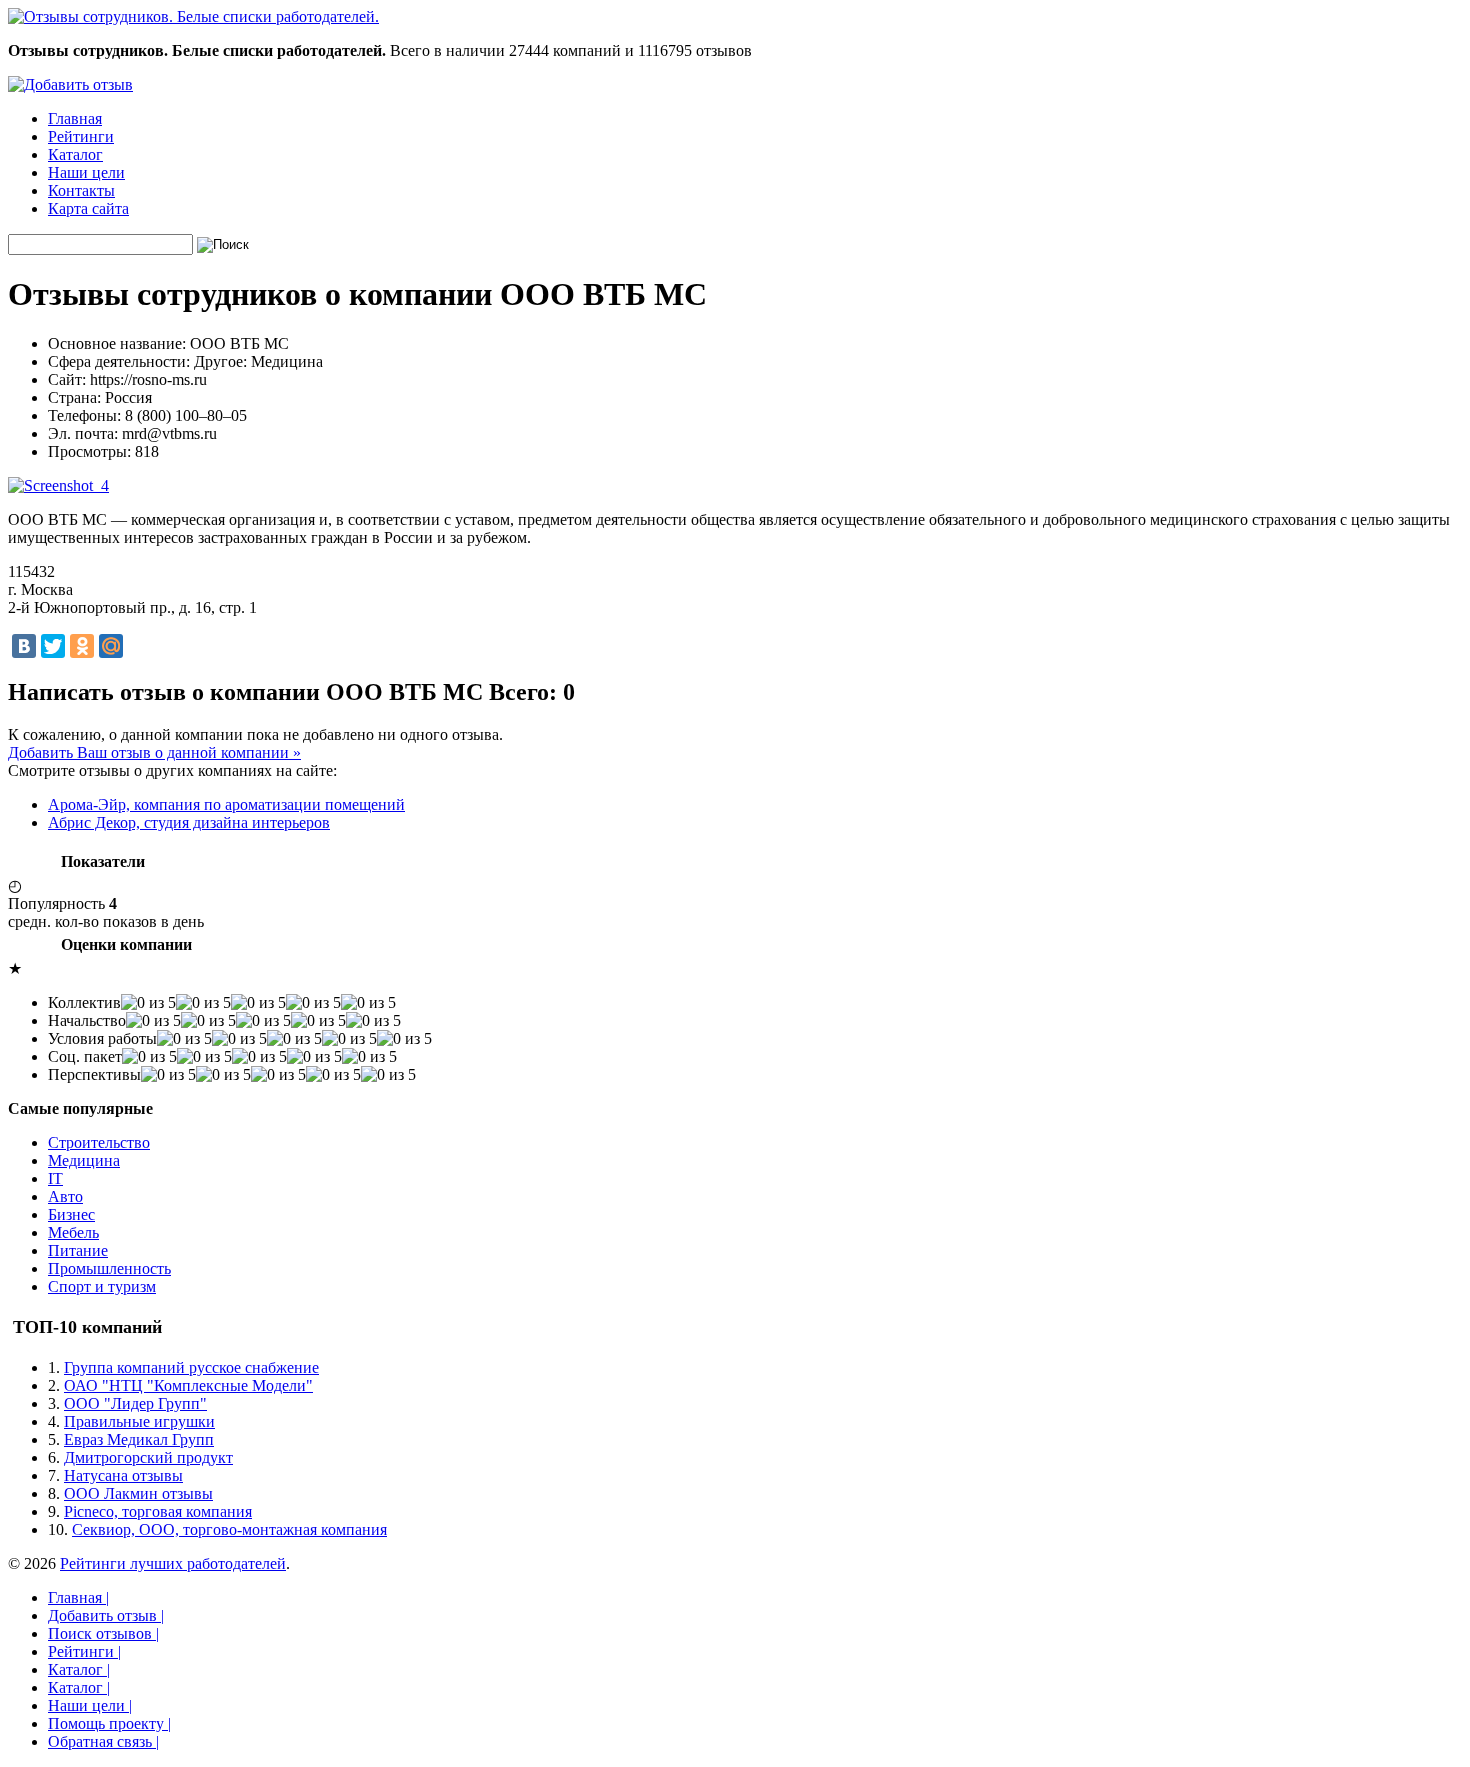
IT (55, 1178)
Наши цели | (90, 1705)
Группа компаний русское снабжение (191, 1367)
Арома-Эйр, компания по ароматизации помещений (226, 804)
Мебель (73, 1232)
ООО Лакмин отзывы (138, 1493)
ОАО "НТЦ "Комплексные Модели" (188, 1385)
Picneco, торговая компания (158, 1511)
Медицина (84, 1160)
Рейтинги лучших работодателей (173, 1563)
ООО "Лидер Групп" (135, 1403)
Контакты (81, 190)
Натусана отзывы (123, 1475)
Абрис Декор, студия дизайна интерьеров (189, 822)
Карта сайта (88, 208)
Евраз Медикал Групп (139, 1439)
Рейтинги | (84, 1651)
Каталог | (79, 1669)
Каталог (75, 154)
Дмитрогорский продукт (148, 1457)
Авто (65, 1196)
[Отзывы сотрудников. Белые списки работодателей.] (193, 16)
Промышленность (109, 1268)
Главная (75, 118)
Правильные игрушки (139, 1421)
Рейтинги (81, 136)
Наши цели (86, 172)
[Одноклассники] (82, 646)
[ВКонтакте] (24, 646)
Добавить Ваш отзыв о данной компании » (154, 752)
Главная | (78, 1597)
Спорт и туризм (102, 1286)
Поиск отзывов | (103, 1633)
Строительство (99, 1142)
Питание (78, 1250)
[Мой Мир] (111, 646)
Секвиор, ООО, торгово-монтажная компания (229, 1529)
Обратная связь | (103, 1741)
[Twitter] (53, 646)
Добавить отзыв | (106, 1615)
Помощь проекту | (109, 1723)
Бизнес (71, 1214)
